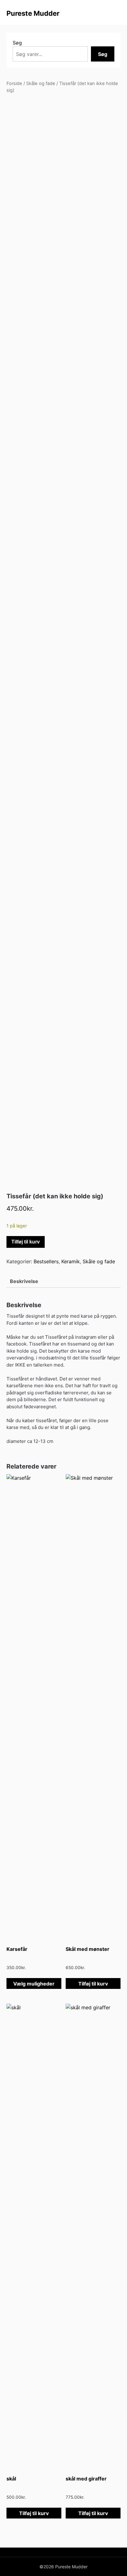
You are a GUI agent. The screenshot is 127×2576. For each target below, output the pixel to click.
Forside (14, 83)
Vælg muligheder (34, 1984)
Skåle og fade (41, 83)
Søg (17, 43)
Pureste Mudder (33, 13)
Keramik (71, 1261)
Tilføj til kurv (26, 1242)
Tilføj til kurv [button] (93, 1984)
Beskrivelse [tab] (24, 1281)
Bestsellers (46, 1261)
